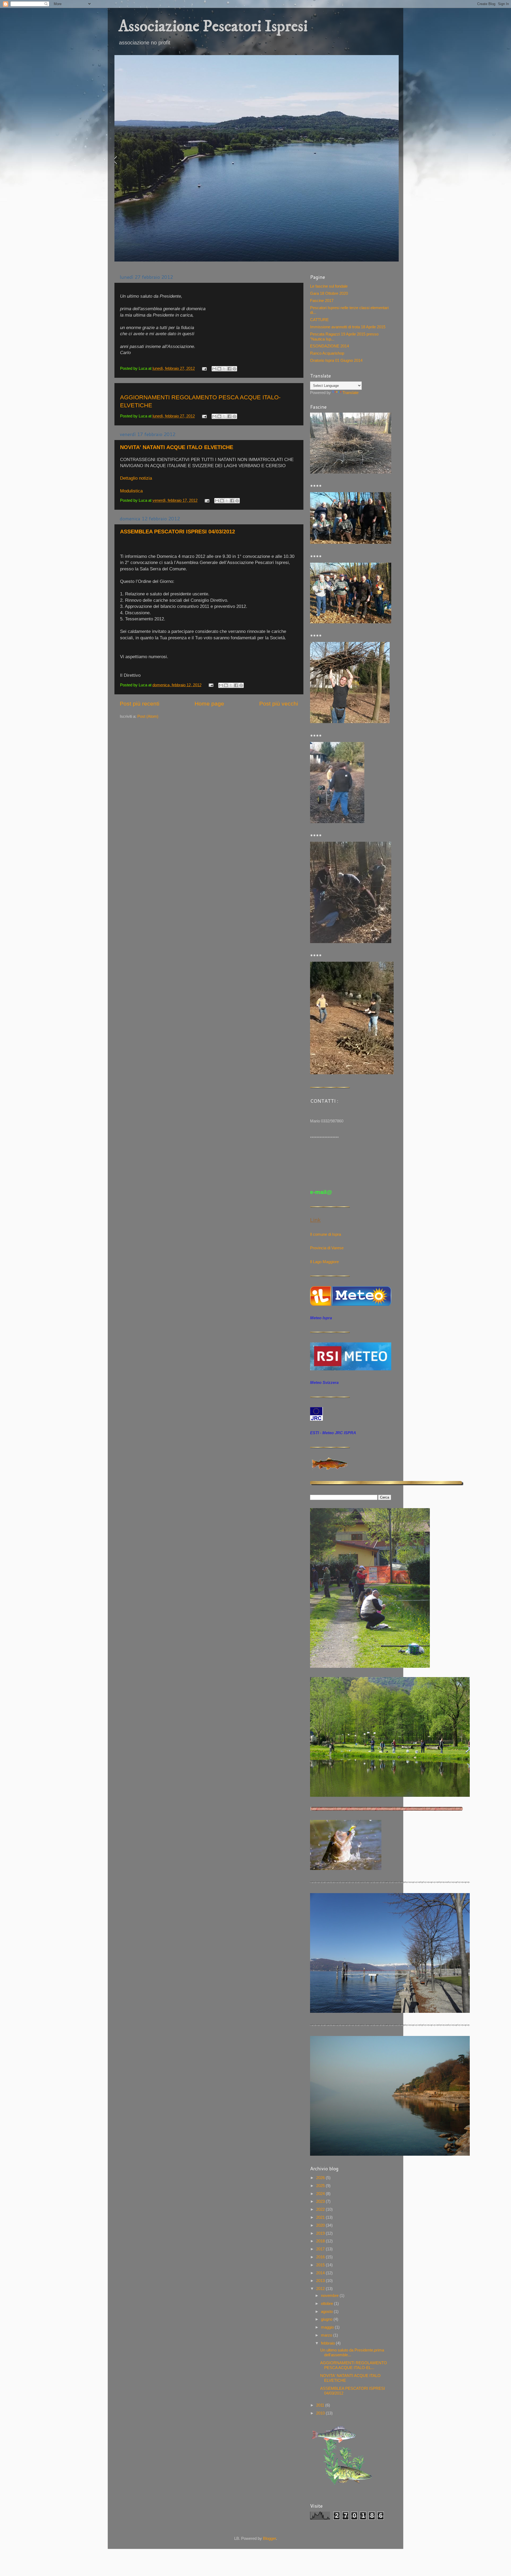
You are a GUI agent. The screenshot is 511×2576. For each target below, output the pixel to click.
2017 (321, 2249)
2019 (321, 2233)
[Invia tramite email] (214, 369)
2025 (321, 2186)
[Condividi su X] (224, 369)
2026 (321, 2178)
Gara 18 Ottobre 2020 (329, 293)
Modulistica (131, 491)
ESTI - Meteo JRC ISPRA (333, 1433)
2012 (321, 2289)
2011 (321, 2405)
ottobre (327, 2303)
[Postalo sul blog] (219, 369)
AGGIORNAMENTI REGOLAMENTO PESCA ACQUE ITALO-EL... (354, 2365)
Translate (351, 393)
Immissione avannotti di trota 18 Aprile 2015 (348, 327)
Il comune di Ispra (325, 1234)
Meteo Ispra (321, 1318)
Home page (209, 704)
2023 (321, 2201)
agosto (327, 2311)
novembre (330, 2295)
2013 (321, 2281)
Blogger (269, 2538)
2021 (321, 2217)
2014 (321, 2273)
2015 (321, 2265)
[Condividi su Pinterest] (234, 369)
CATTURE (319, 320)
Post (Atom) (148, 716)
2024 (321, 2194)
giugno (327, 2319)
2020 (321, 2225)
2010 (321, 2413)
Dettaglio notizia (136, 478)
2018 (321, 2241)
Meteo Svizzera (324, 1382)
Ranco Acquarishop (327, 353)
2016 (321, 2257)
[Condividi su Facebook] (229, 369)
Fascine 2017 (322, 300)
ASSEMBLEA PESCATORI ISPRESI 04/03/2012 (178, 532)
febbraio (328, 2343)
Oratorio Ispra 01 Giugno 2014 (336, 360)
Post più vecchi (279, 704)
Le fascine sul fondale (329, 286)
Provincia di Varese (327, 1248)
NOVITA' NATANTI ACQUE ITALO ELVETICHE (177, 447)
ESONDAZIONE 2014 (329, 346)
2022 (321, 2209)
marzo (327, 2335)
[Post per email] (204, 368)
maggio (328, 2327)
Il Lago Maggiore (324, 1262)
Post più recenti (140, 704)
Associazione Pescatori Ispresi (213, 26)
